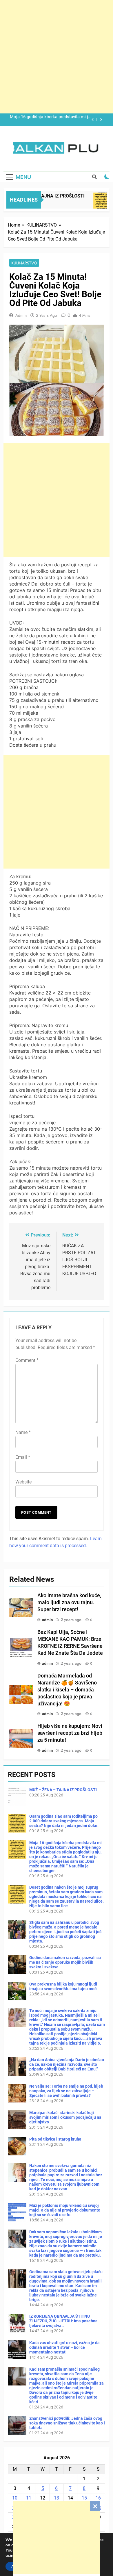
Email (23, 1457)
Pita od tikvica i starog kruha (55, 2139)
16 (98, 2498)
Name (23, 1432)
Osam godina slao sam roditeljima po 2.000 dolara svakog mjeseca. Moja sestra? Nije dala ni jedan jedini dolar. (64, 1821)
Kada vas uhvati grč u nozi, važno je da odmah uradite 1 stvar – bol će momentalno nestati (64, 2347)
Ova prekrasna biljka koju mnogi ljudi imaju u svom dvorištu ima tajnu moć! (63, 1986)
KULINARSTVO (24, 263)
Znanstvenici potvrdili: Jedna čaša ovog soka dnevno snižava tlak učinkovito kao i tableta (67, 2423)
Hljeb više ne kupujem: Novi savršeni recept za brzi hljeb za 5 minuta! (70, 1733)
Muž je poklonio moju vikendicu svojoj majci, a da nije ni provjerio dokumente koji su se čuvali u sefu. (65, 2210)
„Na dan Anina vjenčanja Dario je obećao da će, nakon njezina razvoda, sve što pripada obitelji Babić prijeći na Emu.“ (67, 2064)
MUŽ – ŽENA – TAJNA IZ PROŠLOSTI (63, 1790)
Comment (27, 1360)
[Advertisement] (57, 2538)
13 (57, 2498)
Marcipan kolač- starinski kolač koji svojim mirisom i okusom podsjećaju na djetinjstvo (65, 2117)
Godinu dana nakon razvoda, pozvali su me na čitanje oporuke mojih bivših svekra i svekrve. (65, 1962)
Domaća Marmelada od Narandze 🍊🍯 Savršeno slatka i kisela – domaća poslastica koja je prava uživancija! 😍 (67, 1690)
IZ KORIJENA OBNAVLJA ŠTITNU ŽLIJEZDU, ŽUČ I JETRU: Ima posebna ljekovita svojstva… (63, 2321)
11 (29, 2498)
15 (84, 2498)
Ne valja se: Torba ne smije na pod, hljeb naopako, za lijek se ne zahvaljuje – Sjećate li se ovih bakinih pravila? (66, 2091)
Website (23, 1482)
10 (15, 2498)
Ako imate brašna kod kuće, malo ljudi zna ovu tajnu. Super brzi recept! (69, 1602)
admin (21, 315)
